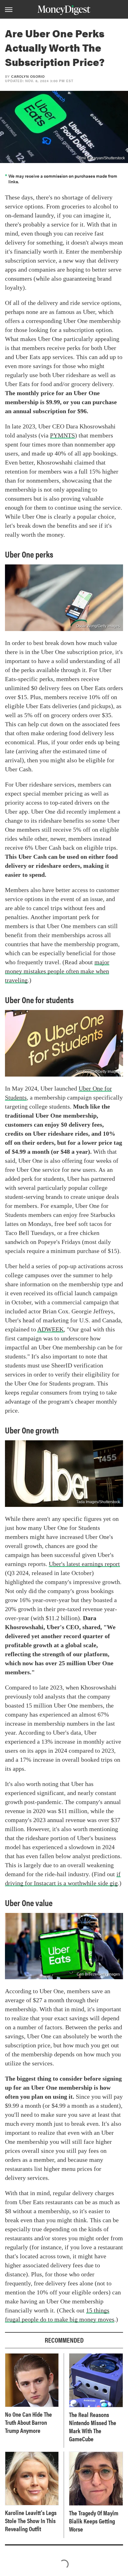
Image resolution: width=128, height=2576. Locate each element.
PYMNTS (62, 435)
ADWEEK (50, 1329)
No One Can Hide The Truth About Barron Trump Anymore (28, 2422)
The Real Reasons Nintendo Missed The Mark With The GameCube (93, 2427)
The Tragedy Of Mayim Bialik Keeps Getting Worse (94, 2521)
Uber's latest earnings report (84, 1564)
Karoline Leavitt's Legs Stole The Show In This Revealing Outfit (31, 2521)
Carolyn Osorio (28, 76)
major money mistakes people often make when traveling (57, 971)
